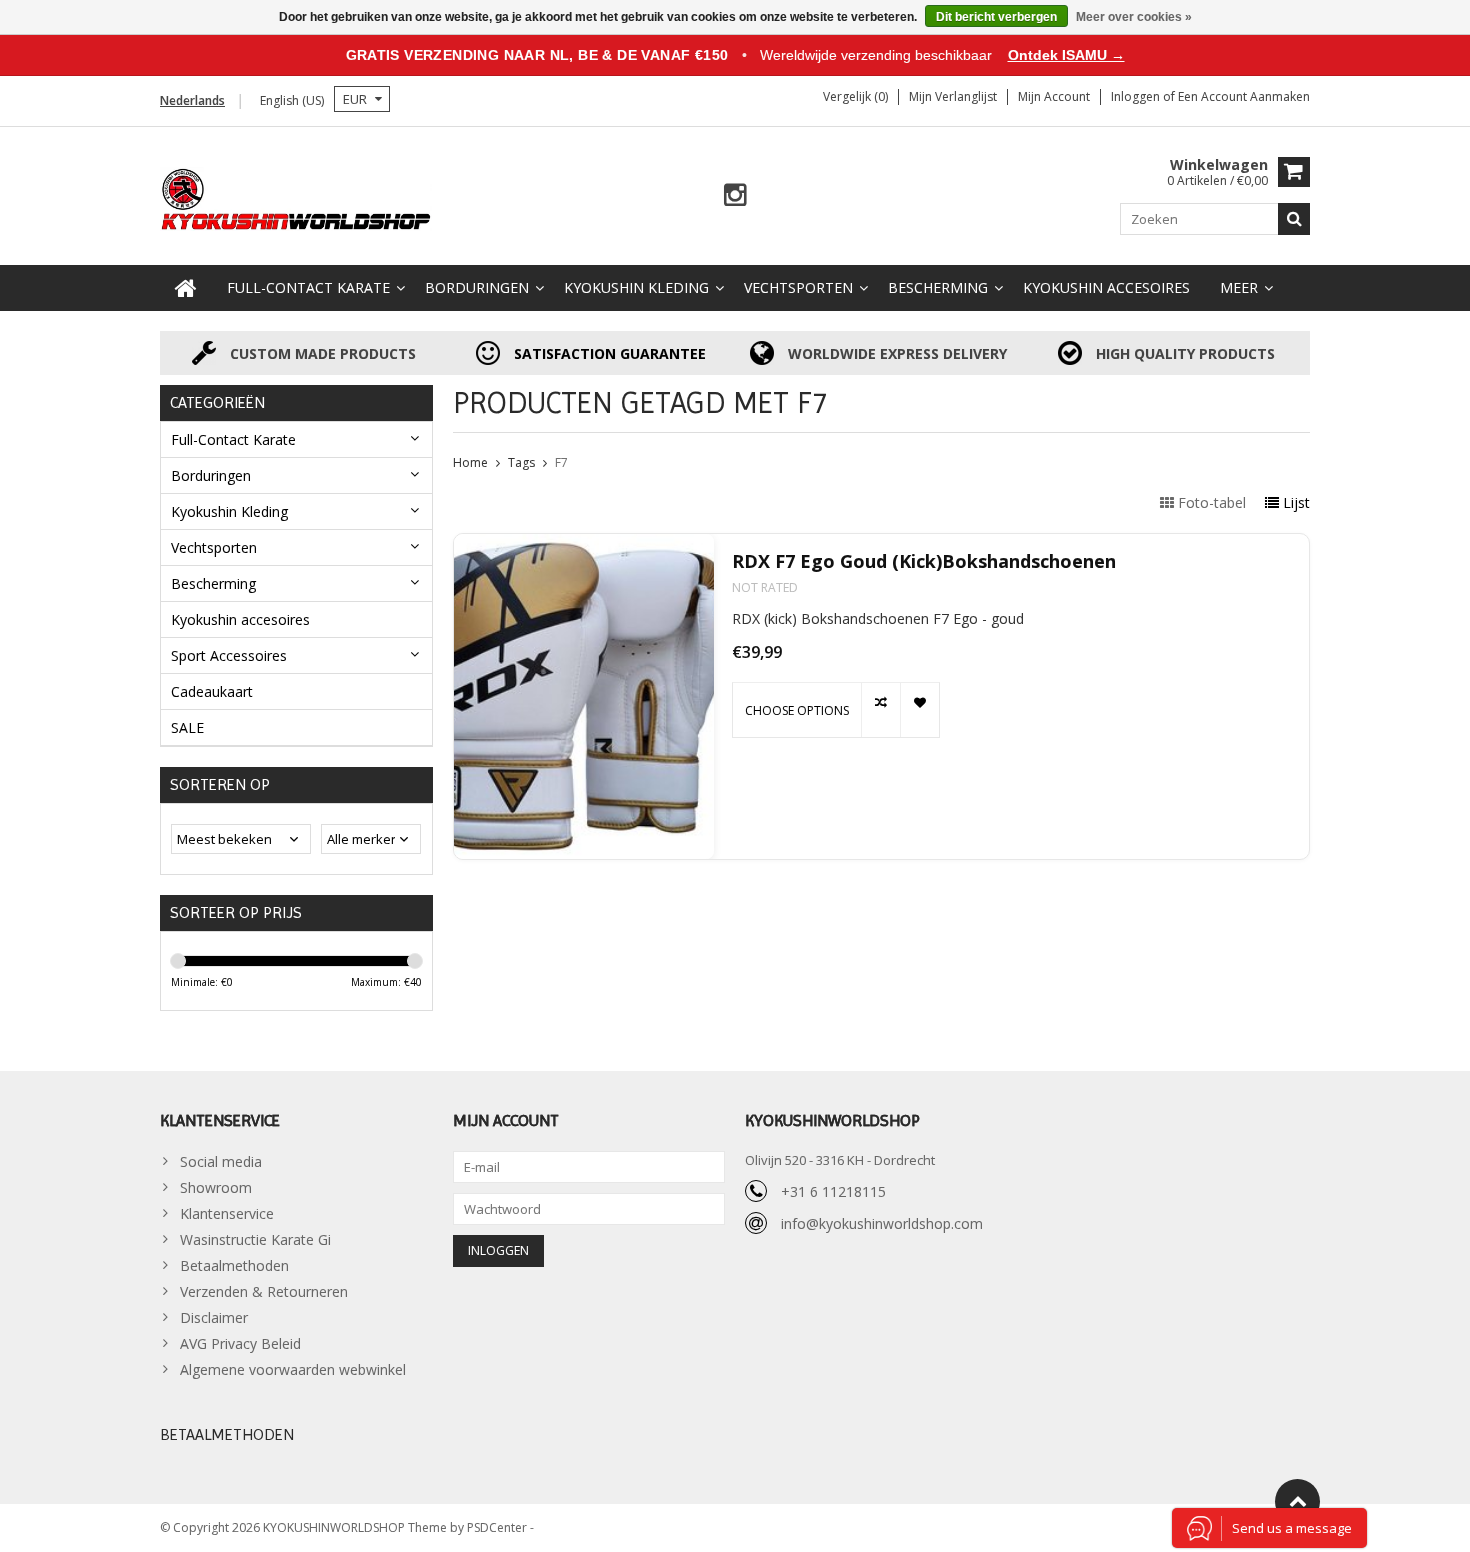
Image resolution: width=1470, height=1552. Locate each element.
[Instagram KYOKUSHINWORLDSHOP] (735, 195)
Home (470, 462)
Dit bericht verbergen (996, 17)
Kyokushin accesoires (1106, 287)
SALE (187, 727)
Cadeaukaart (212, 691)
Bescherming (938, 287)
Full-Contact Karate (308, 287)
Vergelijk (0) (855, 96)
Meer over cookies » (1134, 17)
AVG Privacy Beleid (240, 1343)
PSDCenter (498, 1527)
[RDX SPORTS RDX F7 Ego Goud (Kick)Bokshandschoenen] (584, 696)
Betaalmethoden (234, 1265)
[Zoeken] (1294, 219)
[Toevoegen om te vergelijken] (880, 710)
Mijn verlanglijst (953, 96)
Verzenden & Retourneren (264, 1291)
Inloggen (1137, 96)
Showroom (216, 1187)
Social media (221, 1161)
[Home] (186, 288)
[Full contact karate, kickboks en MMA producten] (296, 197)
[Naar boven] (1297, 1501)
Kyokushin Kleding (636, 287)
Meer (1239, 287)
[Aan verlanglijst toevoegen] (919, 710)
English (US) (292, 100)
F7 (561, 462)
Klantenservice (227, 1213)
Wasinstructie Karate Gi (255, 1239)
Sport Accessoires (229, 655)
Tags (521, 462)
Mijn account (1054, 96)
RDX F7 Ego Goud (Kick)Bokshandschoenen (924, 561)
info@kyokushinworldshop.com (882, 1223)
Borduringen (477, 287)
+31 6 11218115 (833, 1191)
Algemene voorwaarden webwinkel (293, 1369)
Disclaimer (214, 1317)
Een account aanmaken (1244, 96)
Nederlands (192, 100)
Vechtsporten (798, 287)
